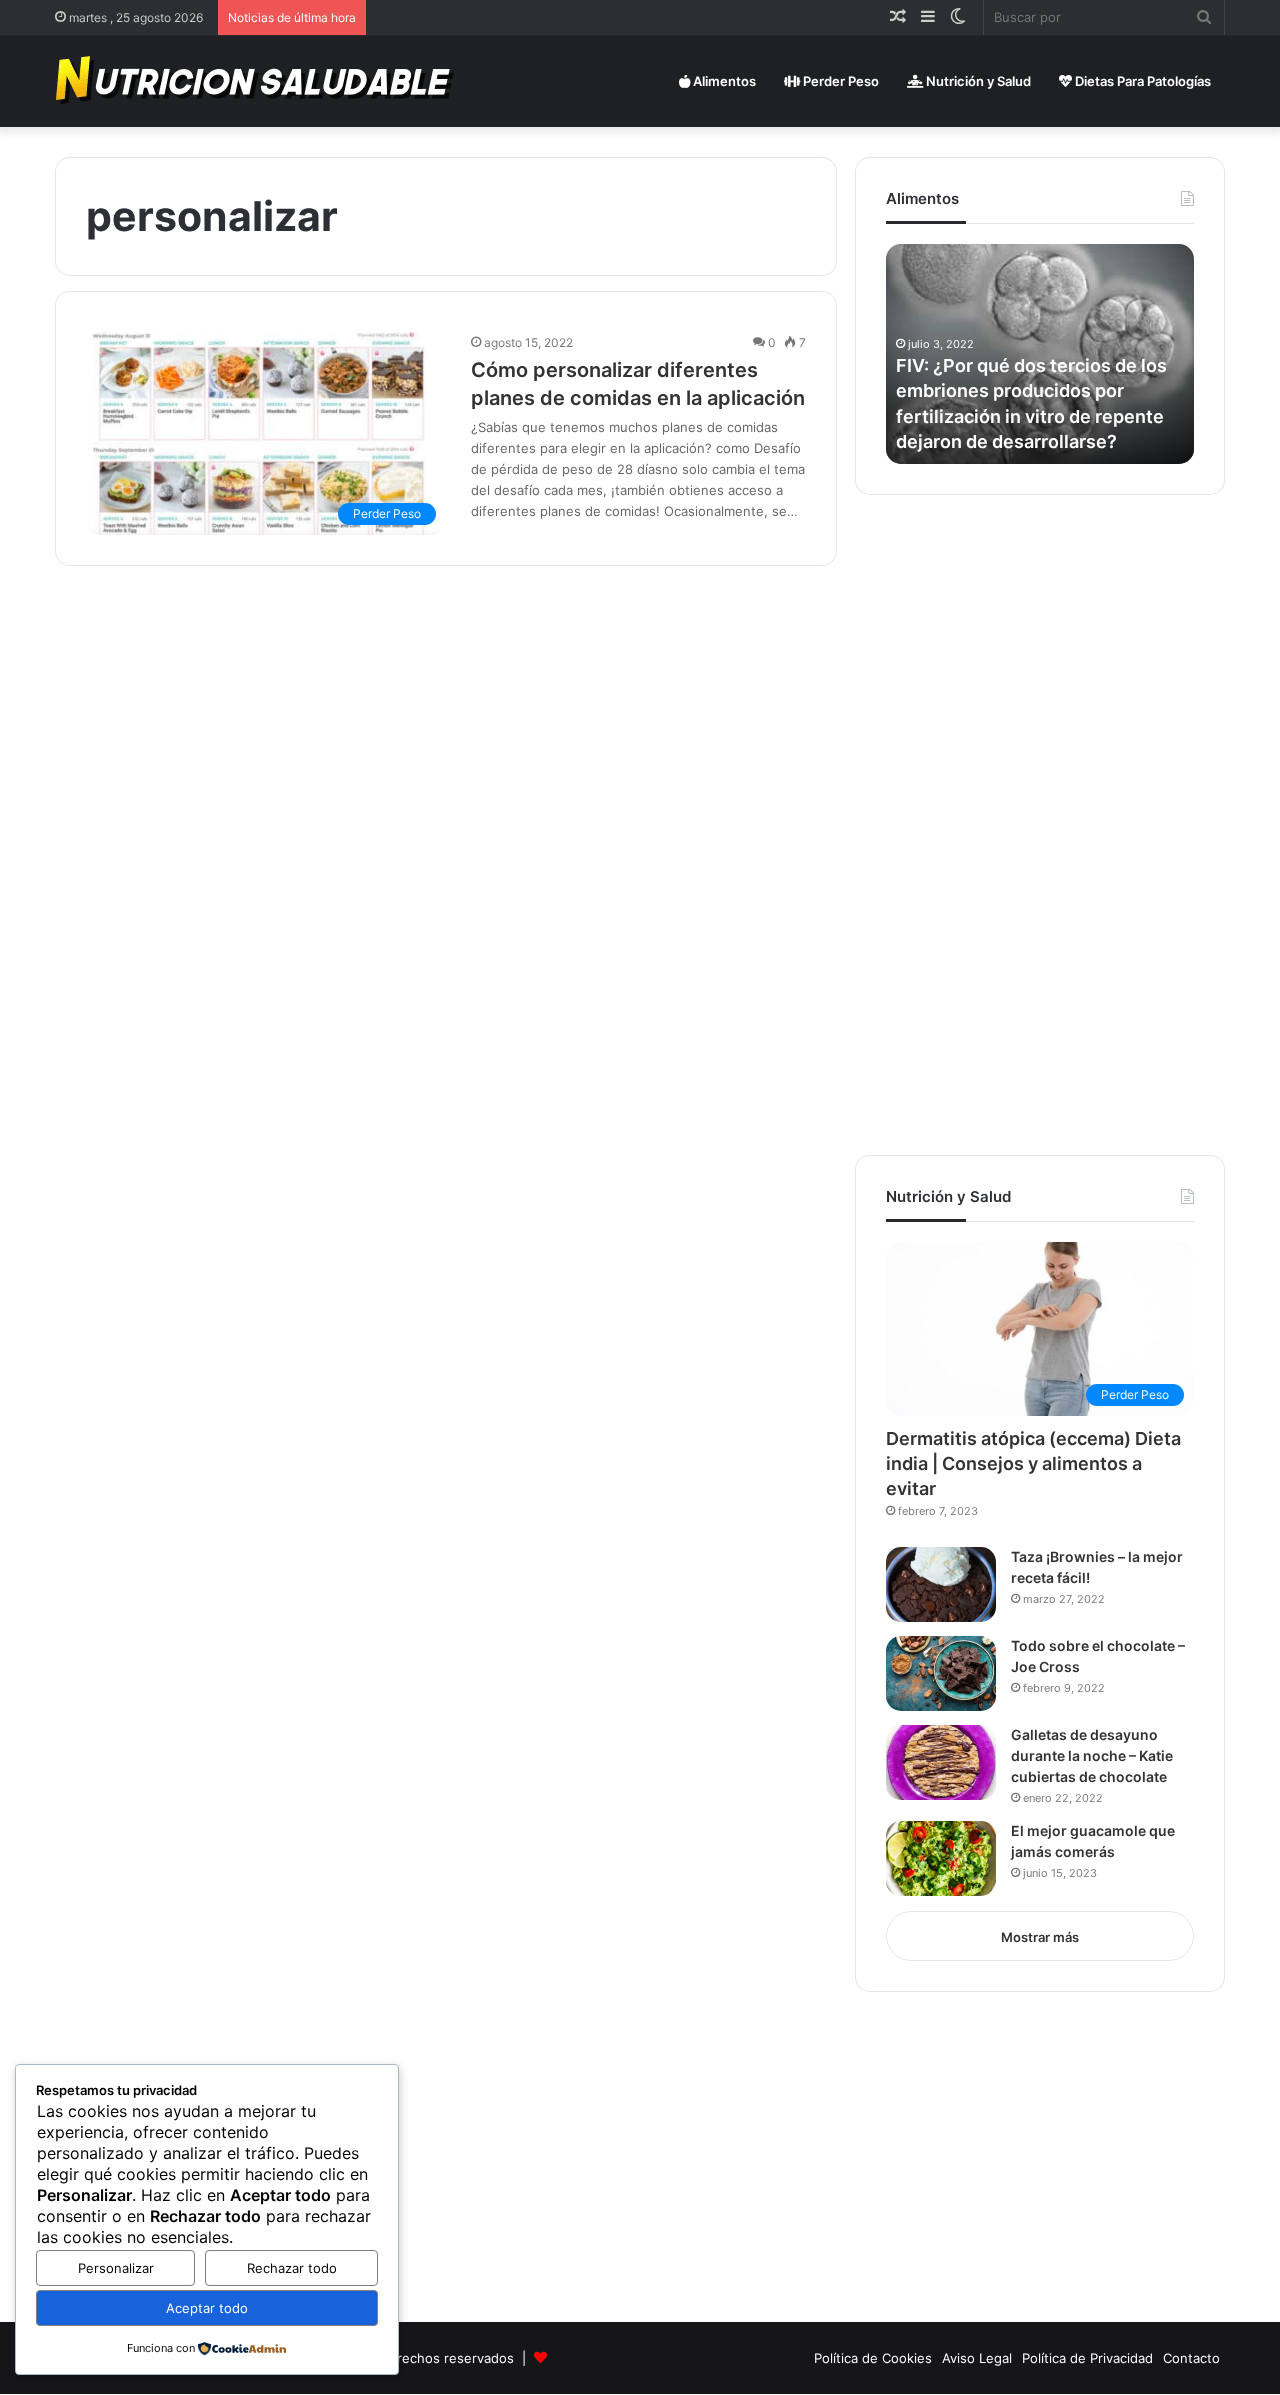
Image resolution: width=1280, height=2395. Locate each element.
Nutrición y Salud (977, 81)
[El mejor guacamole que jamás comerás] (941, 1858)
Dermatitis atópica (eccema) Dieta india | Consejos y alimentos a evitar (1033, 1463)
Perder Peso (839, 81)
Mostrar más (1040, 1937)
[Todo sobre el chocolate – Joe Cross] (941, 1673)
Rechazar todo (292, 2268)
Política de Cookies (873, 2358)
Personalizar (116, 2268)
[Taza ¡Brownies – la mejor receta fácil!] (941, 1584)
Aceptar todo (207, 2308)
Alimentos (723, 81)
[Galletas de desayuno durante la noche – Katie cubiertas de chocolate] (941, 1762)
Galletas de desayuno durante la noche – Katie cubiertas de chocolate (1092, 1755)
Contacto (1191, 2358)
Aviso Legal (977, 2358)
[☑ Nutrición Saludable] (256, 81)
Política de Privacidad (1087, 2358)
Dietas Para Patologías (1141, 81)
